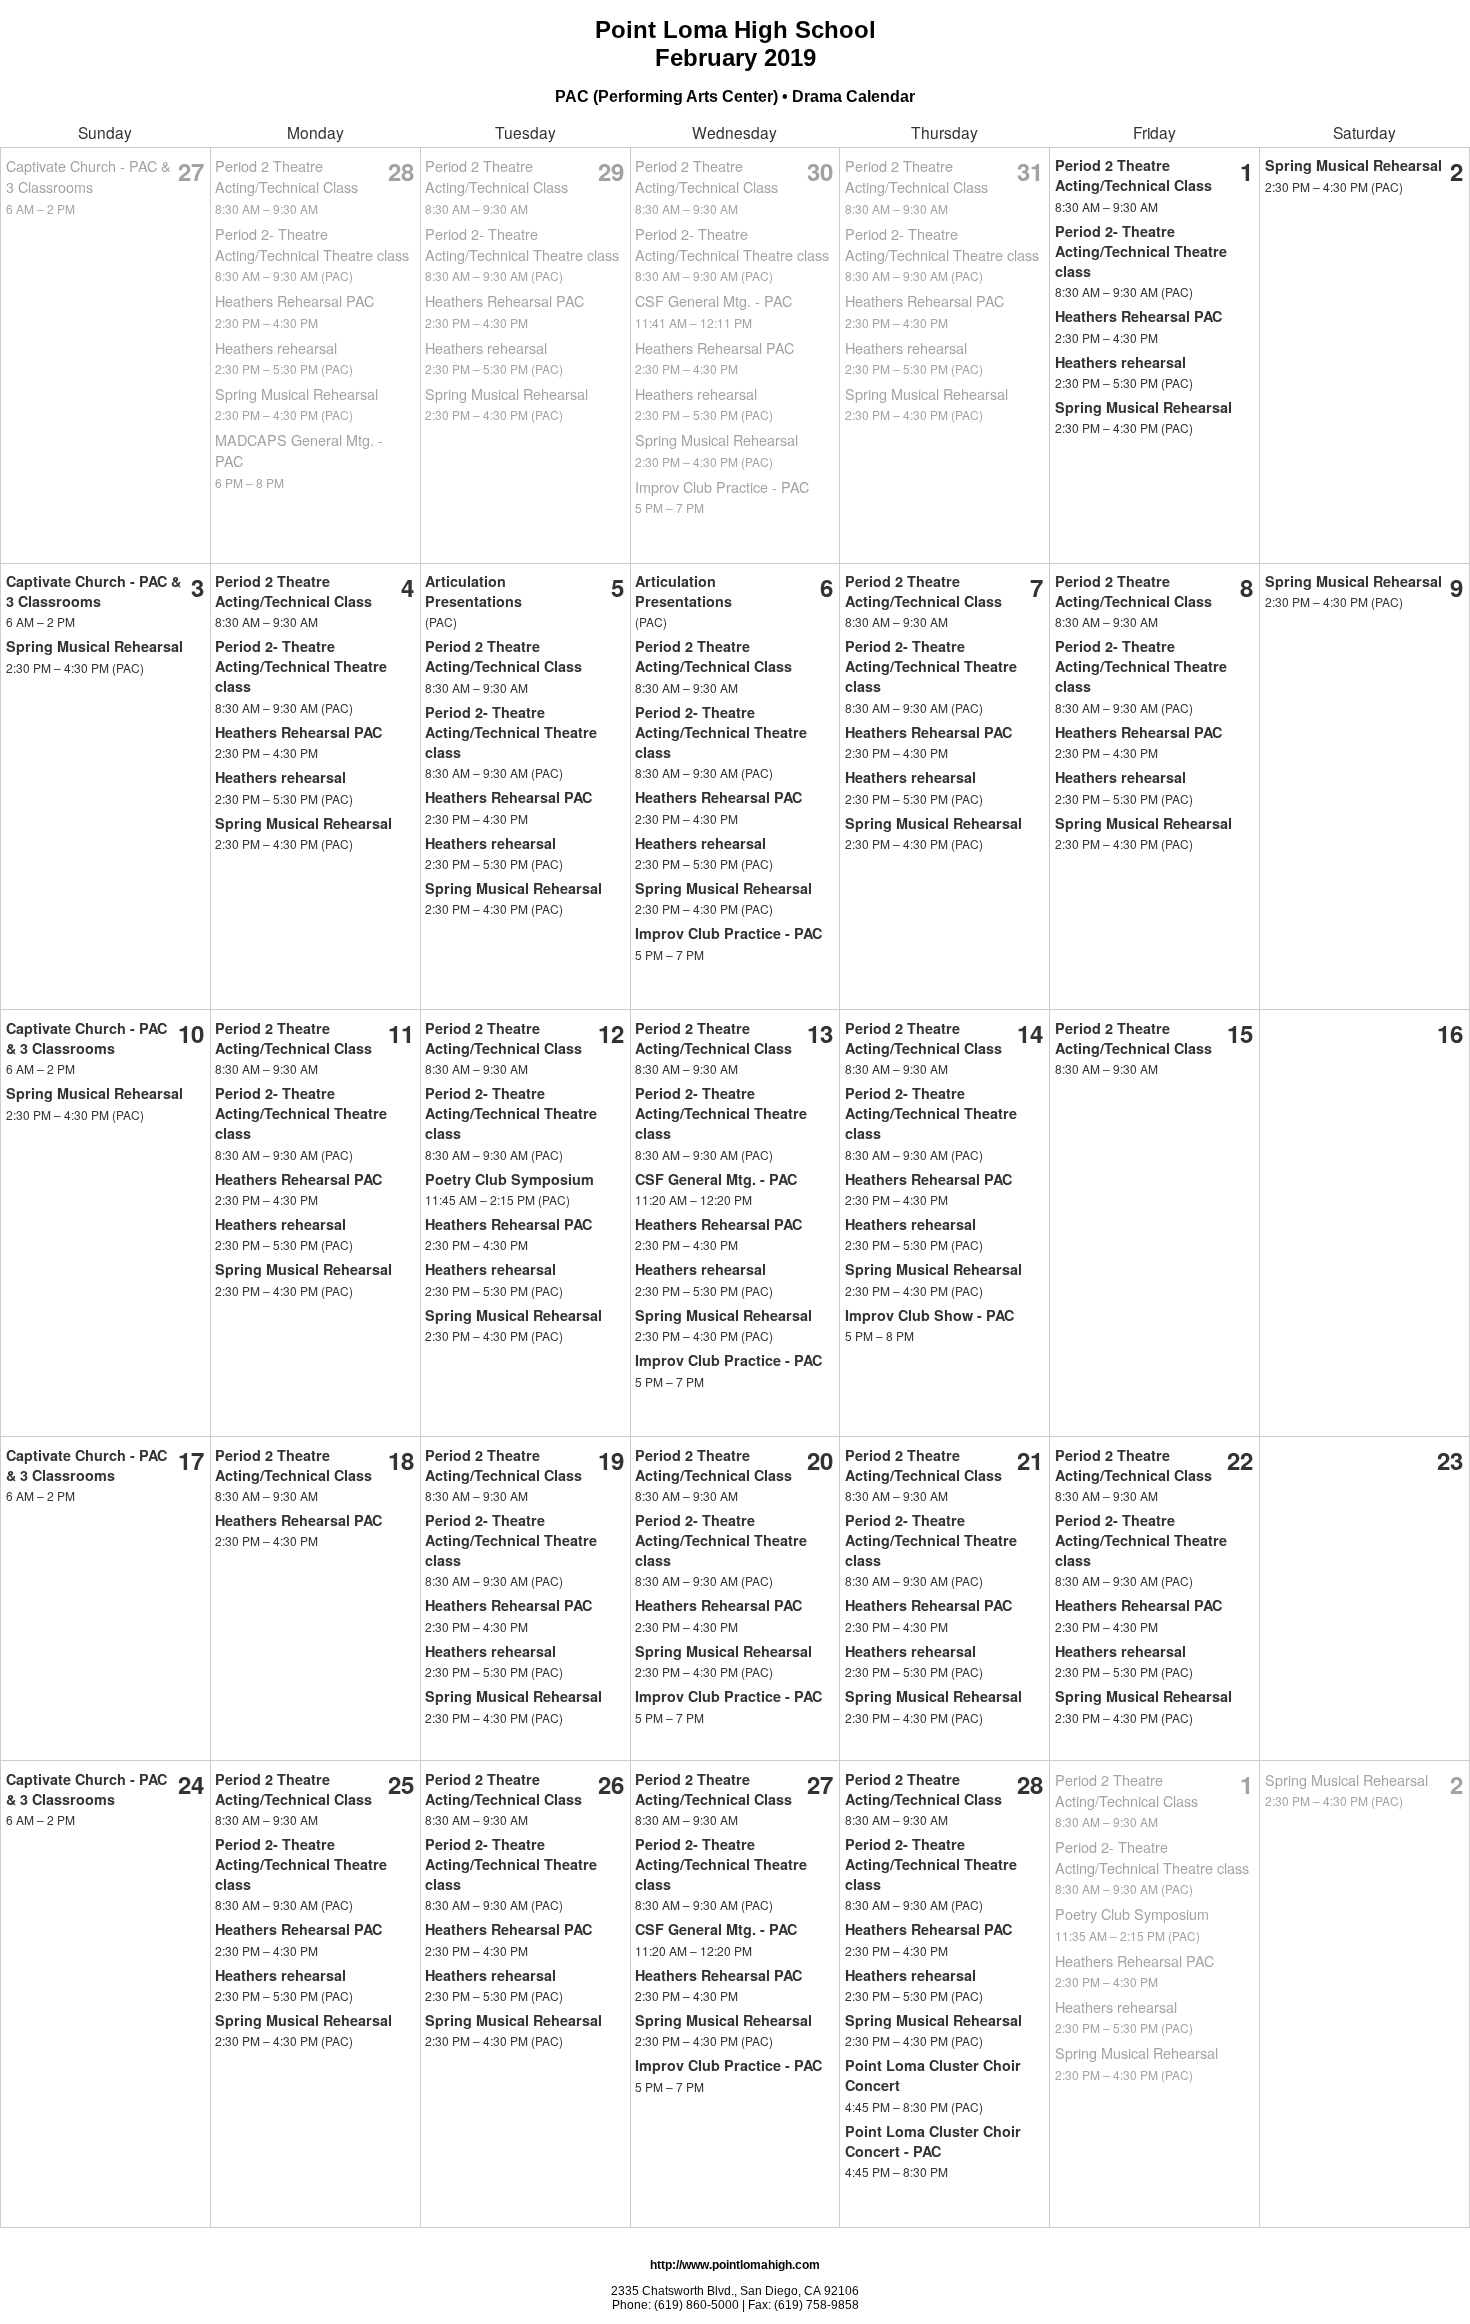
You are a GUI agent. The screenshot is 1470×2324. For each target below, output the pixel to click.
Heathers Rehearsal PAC (294, 300)
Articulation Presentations (473, 591)
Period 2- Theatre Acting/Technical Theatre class (312, 244)
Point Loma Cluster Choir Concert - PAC (933, 2141)
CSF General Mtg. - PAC (713, 300)
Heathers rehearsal (276, 347)
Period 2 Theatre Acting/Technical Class (286, 176)
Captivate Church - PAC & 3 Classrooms (88, 176)
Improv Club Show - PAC (929, 1315)
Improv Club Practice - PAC (722, 486)
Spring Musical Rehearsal (296, 393)
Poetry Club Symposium (509, 1179)
